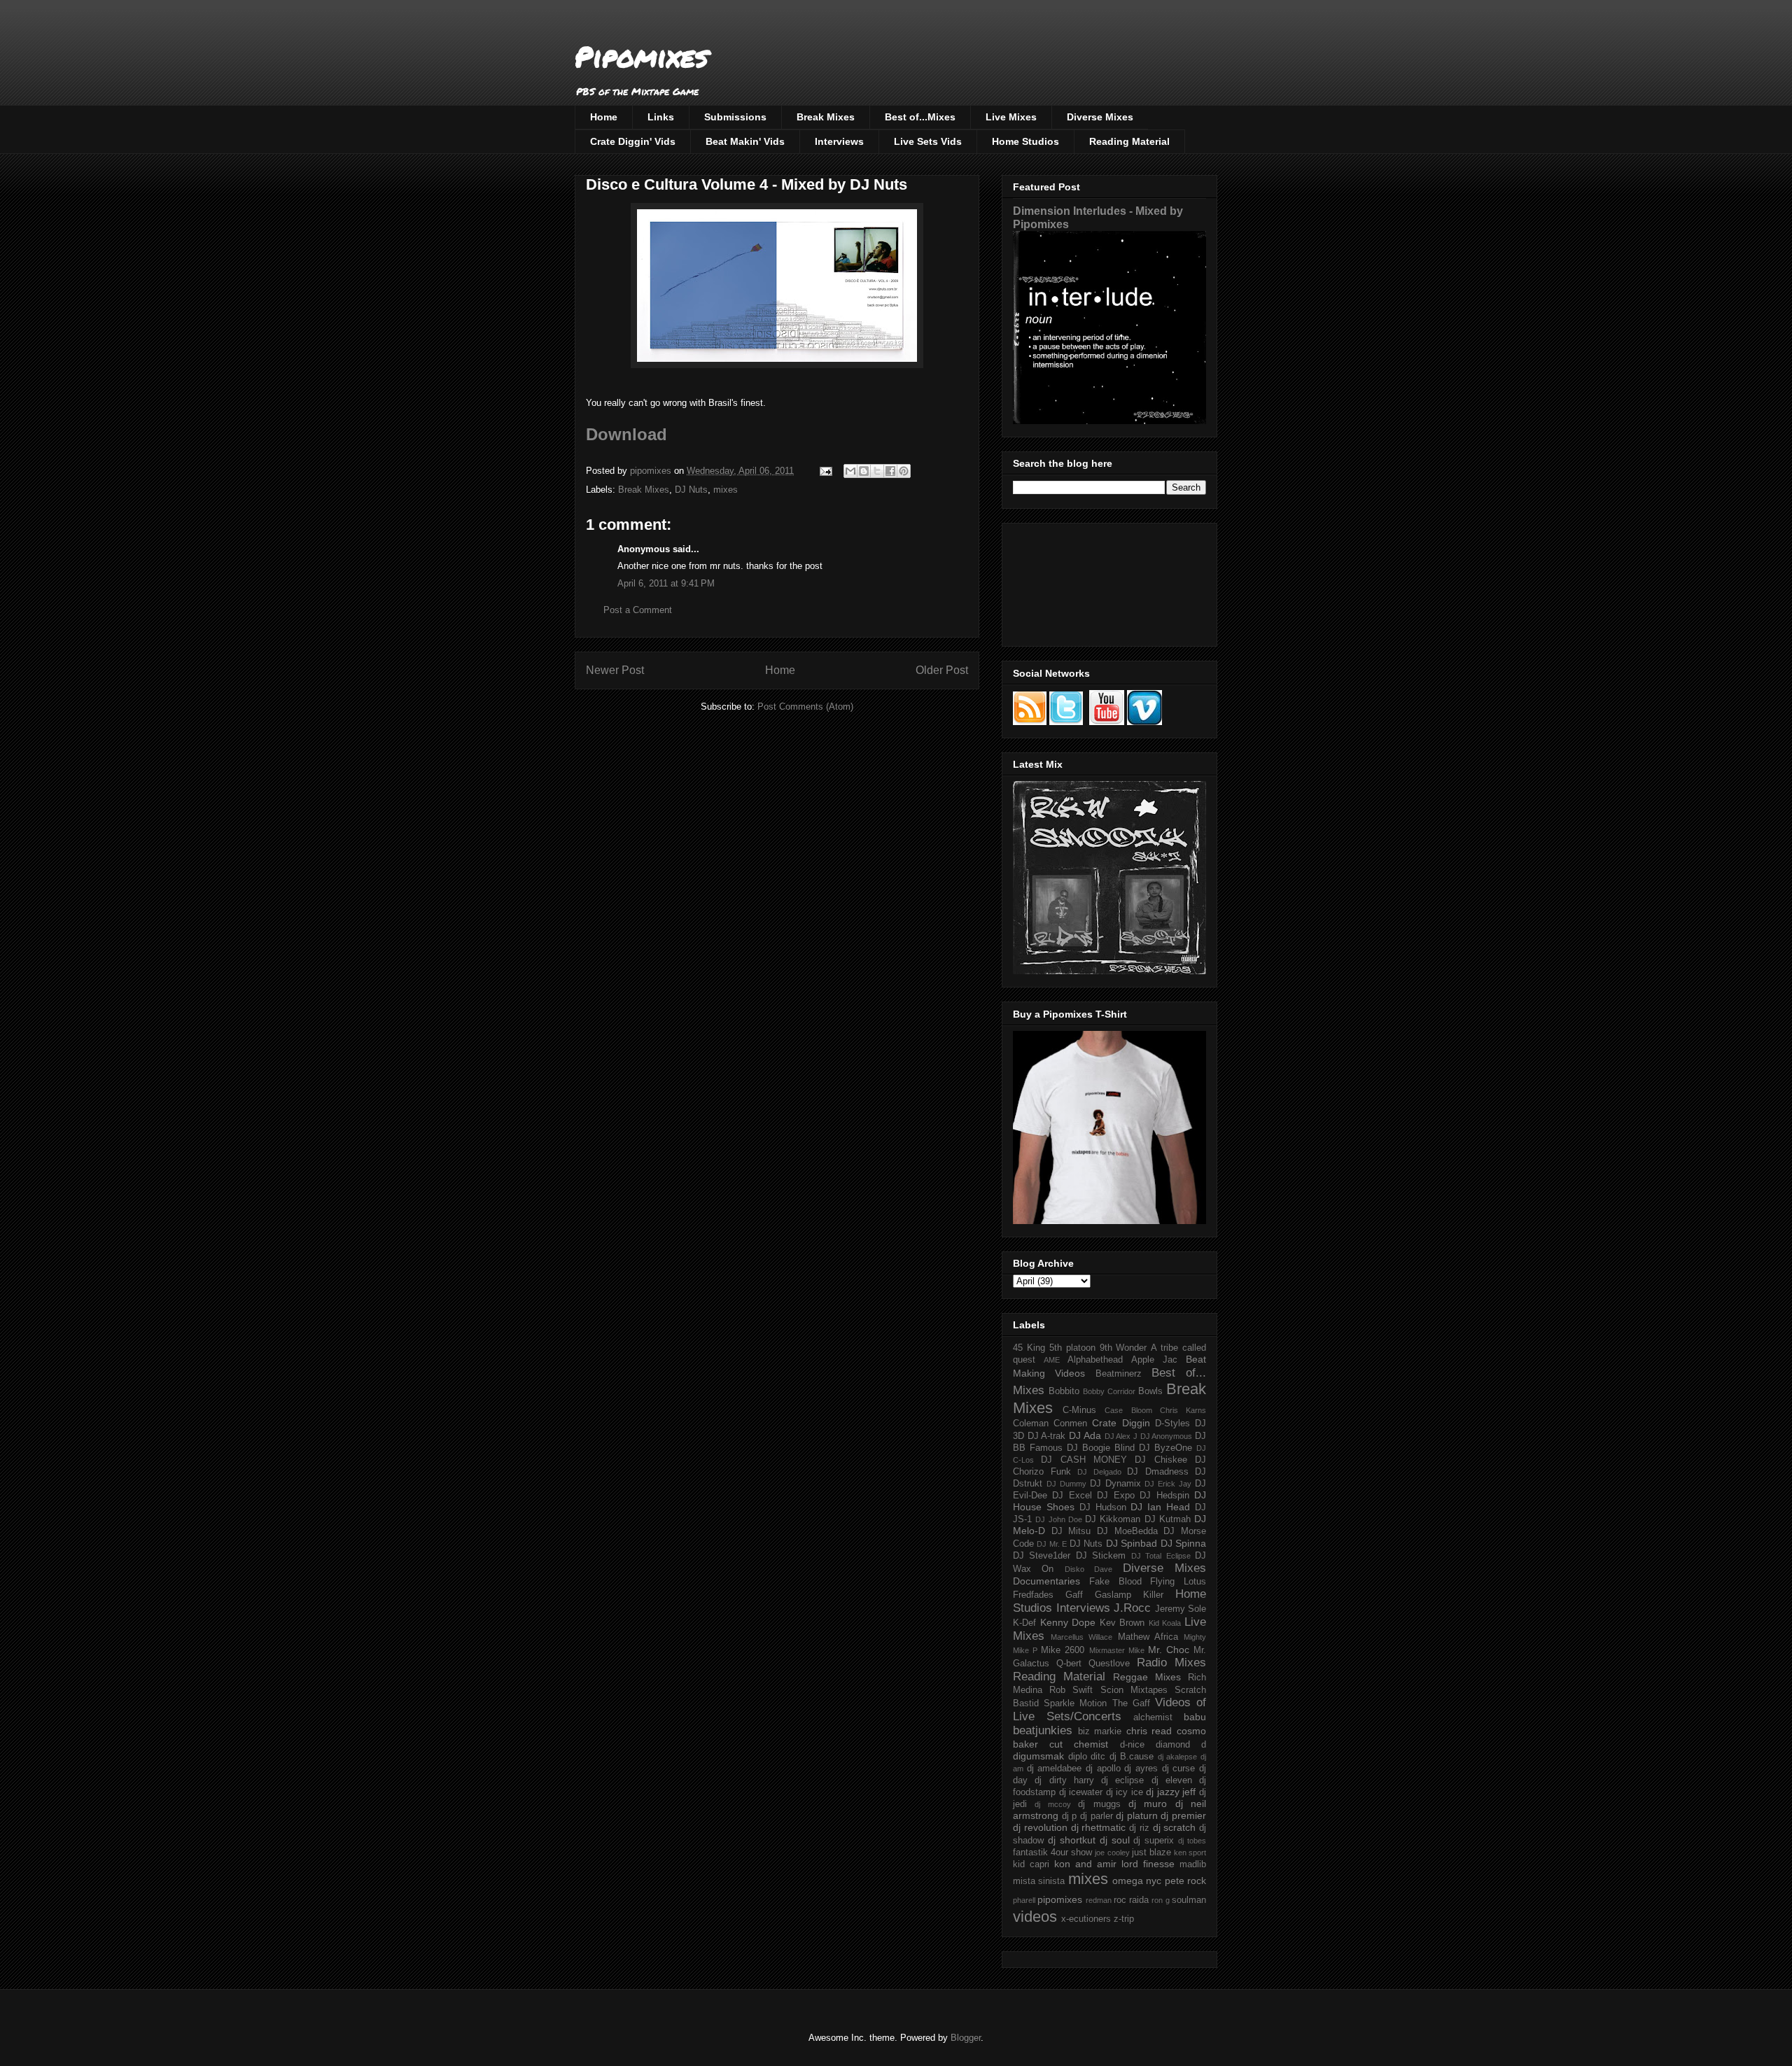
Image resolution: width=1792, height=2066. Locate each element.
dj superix (1154, 1841)
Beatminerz (1119, 1374)
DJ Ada (1085, 1435)
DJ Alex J (1121, 1436)
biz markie (1100, 1731)
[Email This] (850, 471)
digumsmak (1038, 1756)
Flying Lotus (1178, 1582)
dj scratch (1175, 1827)
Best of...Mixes (920, 117)
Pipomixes (642, 56)
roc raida (1131, 1900)
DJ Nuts (691, 490)
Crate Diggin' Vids (633, 141)
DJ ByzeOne (1165, 1448)
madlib (1193, 1864)
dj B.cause (1132, 1757)
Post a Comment (638, 610)
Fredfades (1033, 1595)
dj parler (1097, 1816)
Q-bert (1069, 1664)
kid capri (1031, 1864)
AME (1052, 1360)
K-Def (1024, 1623)
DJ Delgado (1099, 1472)
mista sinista (1039, 1881)
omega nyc (1137, 1881)
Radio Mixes (1171, 1663)
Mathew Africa (1148, 1637)
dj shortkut (1072, 1840)
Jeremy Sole (1181, 1609)
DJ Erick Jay (1168, 1484)
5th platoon (1072, 1348)
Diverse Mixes (1100, 117)
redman (1099, 1900)
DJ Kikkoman (1113, 1519)
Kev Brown (1122, 1623)
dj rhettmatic (1099, 1827)
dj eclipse (1122, 1780)
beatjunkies (1043, 1730)
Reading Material (1129, 141)
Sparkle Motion (1075, 1703)
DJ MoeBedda (1127, 1531)
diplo (1078, 1757)
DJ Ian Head (1160, 1507)
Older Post (942, 670)
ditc (1098, 1757)
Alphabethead (1095, 1360)
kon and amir (1085, 1864)
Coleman (1031, 1424)
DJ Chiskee (1161, 1460)
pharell (1024, 1900)
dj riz (1139, 1828)
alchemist (1153, 1717)
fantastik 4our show (1052, 1853)
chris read (1149, 1731)
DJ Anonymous (1167, 1436)
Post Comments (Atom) (805, 707)
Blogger (966, 2038)
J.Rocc (1132, 1608)
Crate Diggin (1121, 1423)
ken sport (1190, 1853)
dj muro (1148, 1804)
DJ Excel (1072, 1496)
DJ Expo (1115, 1496)
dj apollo (1103, 1769)
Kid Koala (1165, 1623)
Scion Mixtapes (1134, 1690)
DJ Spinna (1183, 1543)
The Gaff (1131, 1703)
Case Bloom (1128, 1410)
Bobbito (1064, 1391)
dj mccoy (1052, 1804)
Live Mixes (1011, 117)
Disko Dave (1088, 1569)
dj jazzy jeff (1171, 1792)
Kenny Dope (1068, 1622)
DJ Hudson (1103, 1508)
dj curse (1179, 1769)
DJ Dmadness (1158, 1472)
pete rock (1185, 1881)
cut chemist (1079, 1744)
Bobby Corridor (1109, 1391)
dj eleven (1172, 1780)
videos (1035, 1917)
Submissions (735, 117)
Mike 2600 (1063, 1650)
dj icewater (1081, 1792)
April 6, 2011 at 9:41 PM (666, 583)
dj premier (1183, 1815)
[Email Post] (825, 471)
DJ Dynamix (1115, 1484)
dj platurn (1137, 1815)
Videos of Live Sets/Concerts (1109, 1709)
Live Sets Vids (928, 141)
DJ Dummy (1066, 1484)
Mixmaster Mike (1117, 1650)
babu (1195, 1717)
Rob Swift (1071, 1690)
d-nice (1132, 1745)
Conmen (1070, 1424)
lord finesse (1148, 1864)
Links (661, 117)
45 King (1029, 1348)
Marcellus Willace (1081, 1637)
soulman (1189, 1900)
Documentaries (1046, 1581)
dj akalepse (1178, 1757)
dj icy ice (1125, 1792)
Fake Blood (1115, 1582)
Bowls (1150, 1391)
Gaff (1074, 1595)
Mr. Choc (1169, 1650)
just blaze (1151, 1853)
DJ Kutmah (1168, 1519)
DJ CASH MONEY (1084, 1460)
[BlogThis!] (864, 471)
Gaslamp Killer (1129, 1595)
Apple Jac (1154, 1360)
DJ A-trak (1047, 1436)
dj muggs (1099, 1804)
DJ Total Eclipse (1161, 1556)
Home (604, 117)
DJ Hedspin (1164, 1496)
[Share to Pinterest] (904, 471)
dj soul (1115, 1840)
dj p (1070, 1816)
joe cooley (1112, 1853)
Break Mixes (826, 117)
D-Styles (1172, 1424)
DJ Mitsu (1071, 1531)
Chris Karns (1183, 1410)
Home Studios (1025, 141)
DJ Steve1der (1042, 1556)
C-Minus (1079, 1410)
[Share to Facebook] (890, 471)
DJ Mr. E (1052, 1544)
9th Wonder (1123, 1348)
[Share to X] (877, 471)
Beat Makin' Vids (745, 141)
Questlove (1109, 1664)
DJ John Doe (1059, 1519)
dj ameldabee (1055, 1769)
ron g (1160, 1900)
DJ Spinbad (1132, 1543)
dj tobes (1192, 1841)
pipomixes (1060, 1899)
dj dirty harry (1064, 1780)
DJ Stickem (1101, 1556)
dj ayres (1141, 1769)
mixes (726, 490)
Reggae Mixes (1147, 1677)
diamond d (1181, 1745)
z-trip (1124, 1919)
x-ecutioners (1086, 1919)
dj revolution (1040, 1827)
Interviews (839, 141)
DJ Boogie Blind (1101, 1448)
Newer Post (615, 670)
